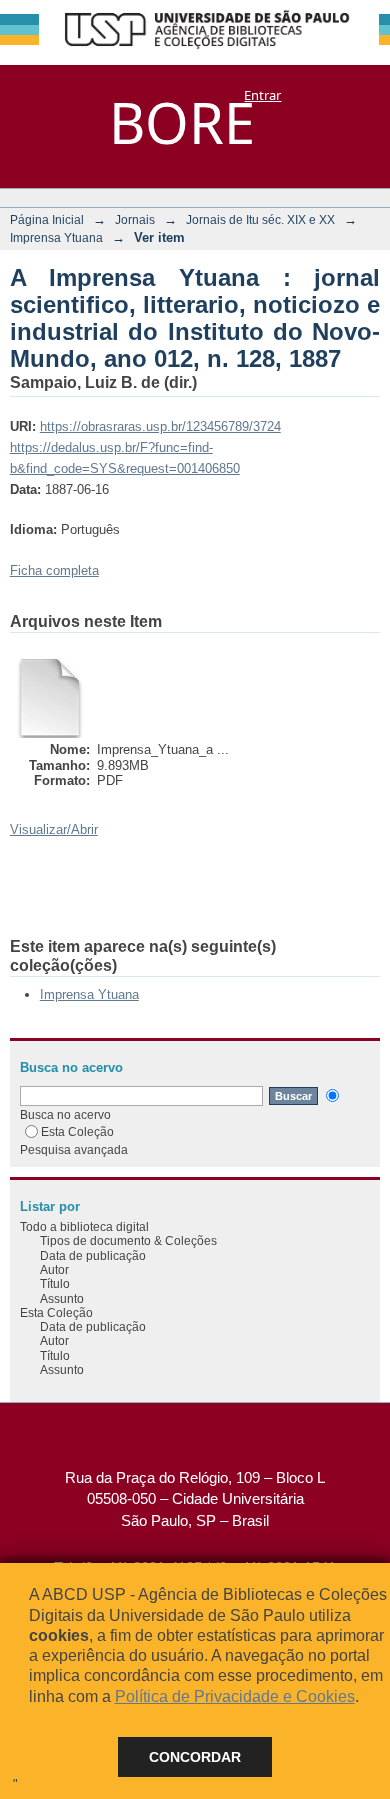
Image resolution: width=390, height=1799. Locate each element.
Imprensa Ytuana (56, 237)
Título (55, 1283)
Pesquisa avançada (74, 1149)
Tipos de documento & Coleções (128, 1240)
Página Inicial (47, 219)
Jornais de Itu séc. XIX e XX (260, 219)
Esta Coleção (77, 1131)
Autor (54, 1269)
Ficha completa (54, 570)
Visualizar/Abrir (54, 829)
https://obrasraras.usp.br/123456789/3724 (160, 426)
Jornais (135, 219)
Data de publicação (93, 1255)
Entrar (262, 95)
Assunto (62, 1298)
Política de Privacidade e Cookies (235, 1696)
